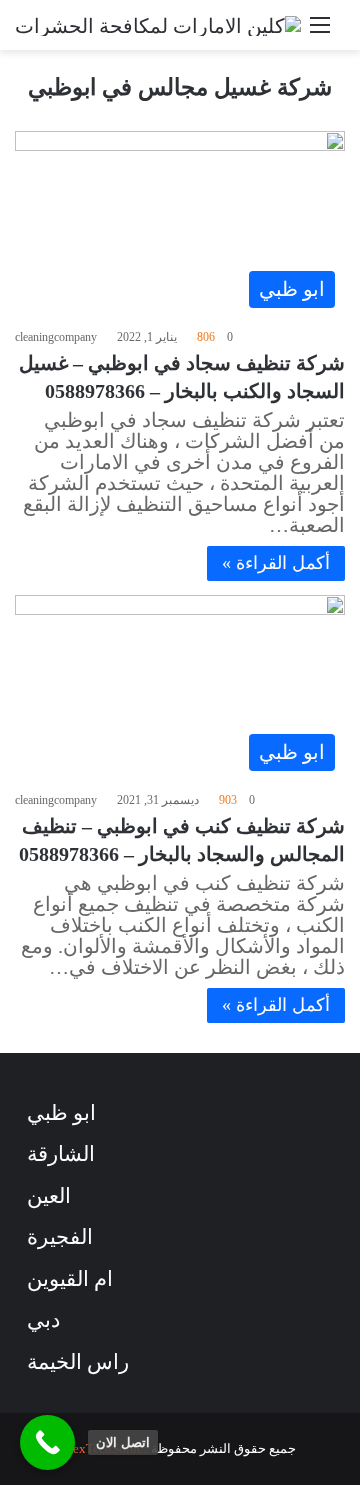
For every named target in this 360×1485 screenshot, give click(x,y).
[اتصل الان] (47, 1442)
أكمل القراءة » (276, 563)
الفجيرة (60, 1237)
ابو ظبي (61, 1113)
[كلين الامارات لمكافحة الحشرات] (158, 25)
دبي (43, 1320)
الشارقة (61, 1154)
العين (49, 1196)
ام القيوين (70, 1279)
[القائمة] (320, 32)
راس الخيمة (78, 1362)
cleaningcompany (56, 337)
